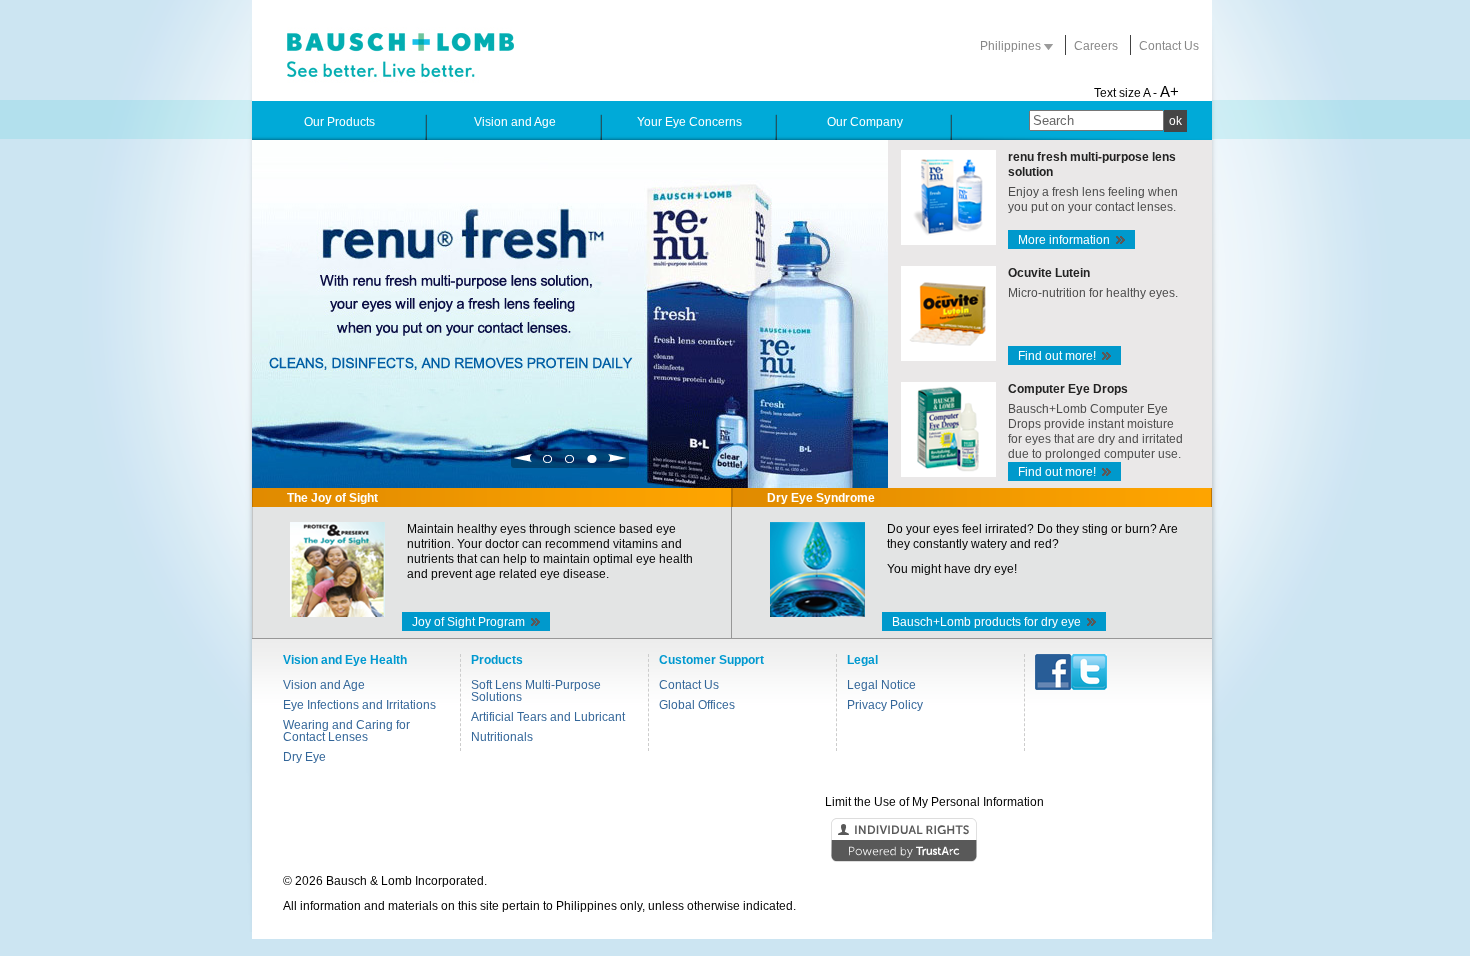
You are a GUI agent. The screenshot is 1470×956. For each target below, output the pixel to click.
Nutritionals (502, 737)
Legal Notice (881, 685)
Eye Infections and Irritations (359, 705)
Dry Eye (304, 757)
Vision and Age (324, 685)
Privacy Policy (885, 705)
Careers (1096, 46)
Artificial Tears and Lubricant (548, 717)
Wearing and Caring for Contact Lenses (346, 731)
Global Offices (697, 705)
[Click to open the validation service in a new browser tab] (733, 841)
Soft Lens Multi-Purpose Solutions (536, 691)
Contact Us (1169, 46)
